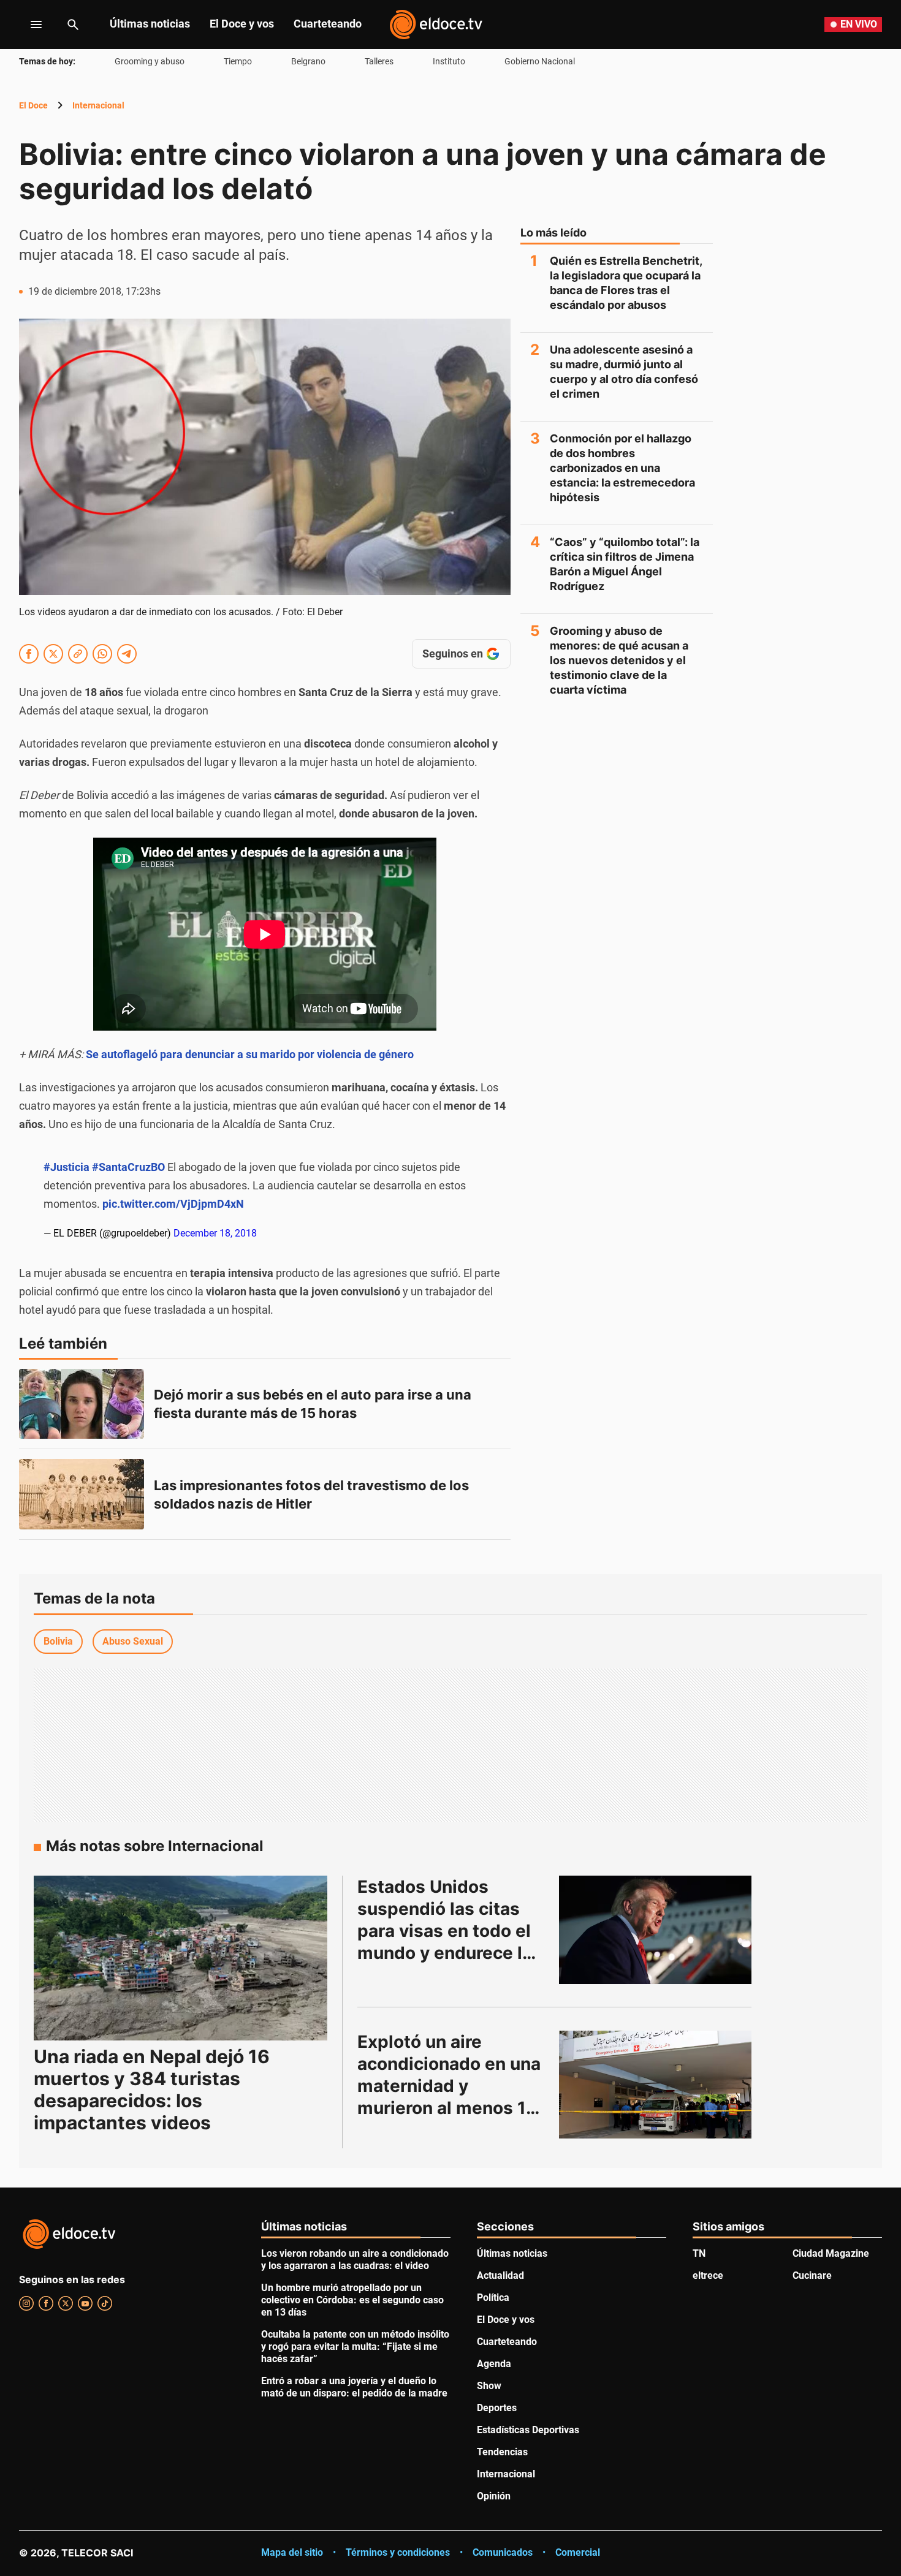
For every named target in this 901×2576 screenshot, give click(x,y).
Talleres (379, 61)
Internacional (98, 105)
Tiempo (238, 61)
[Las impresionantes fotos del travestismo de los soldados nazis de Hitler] (82, 1494)
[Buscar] (73, 25)
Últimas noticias (150, 24)
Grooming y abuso (150, 61)
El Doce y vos (242, 24)
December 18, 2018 (215, 1233)
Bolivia (58, 1641)
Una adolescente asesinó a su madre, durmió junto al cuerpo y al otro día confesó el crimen (624, 372)
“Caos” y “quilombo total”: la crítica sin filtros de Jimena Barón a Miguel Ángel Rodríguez (625, 564)
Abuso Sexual (133, 1641)
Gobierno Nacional (540, 61)
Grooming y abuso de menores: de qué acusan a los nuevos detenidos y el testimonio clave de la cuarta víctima (619, 660)
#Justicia (67, 1167)
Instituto (449, 61)
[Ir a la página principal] (436, 25)
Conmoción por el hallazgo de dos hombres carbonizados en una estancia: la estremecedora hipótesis (622, 468)
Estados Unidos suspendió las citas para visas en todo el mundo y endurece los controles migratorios (452, 1931)
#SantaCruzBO (128, 1167)
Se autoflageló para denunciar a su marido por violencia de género (250, 1054)
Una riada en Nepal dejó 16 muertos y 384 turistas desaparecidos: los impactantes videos (152, 2089)
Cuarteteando (328, 24)
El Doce (33, 105)
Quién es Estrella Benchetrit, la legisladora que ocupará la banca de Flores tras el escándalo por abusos (626, 283)
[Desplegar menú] (27, 25)
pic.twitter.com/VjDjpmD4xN (173, 1204)
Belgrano (308, 61)
